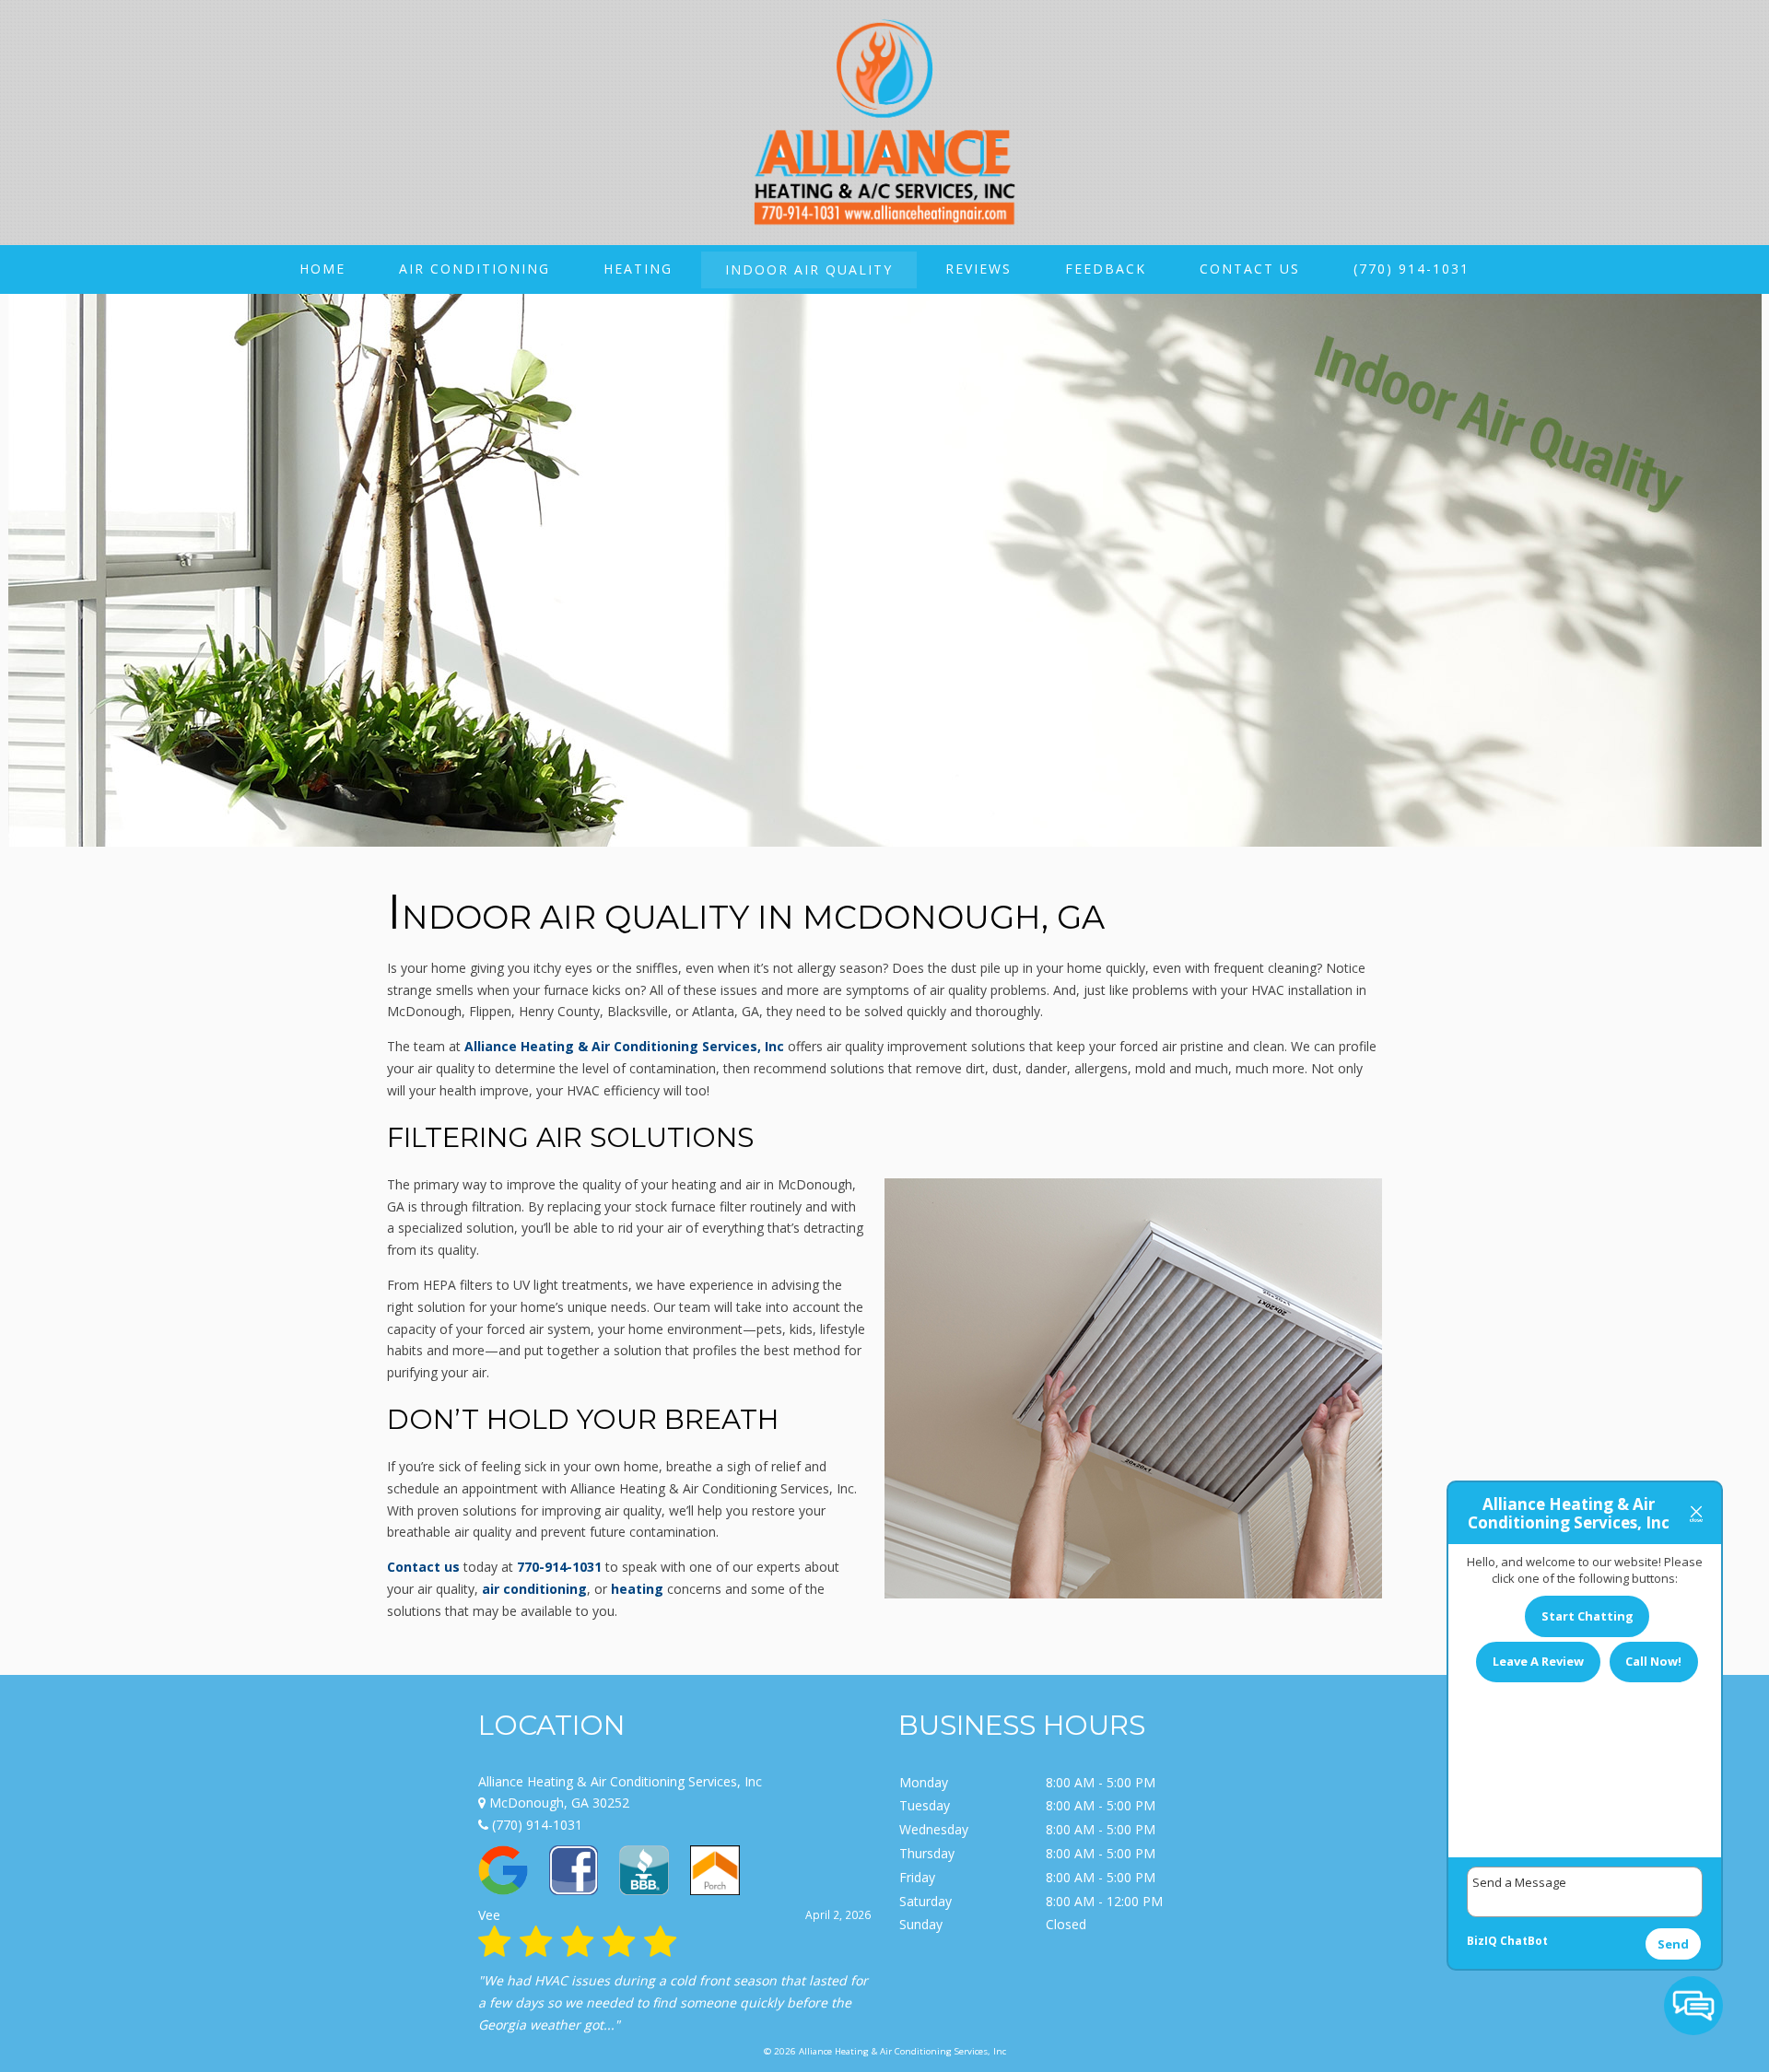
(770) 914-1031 (1412, 269)
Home (322, 269)
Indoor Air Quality (809, 269)
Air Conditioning (474, 269)
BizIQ (1482, 1941)
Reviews (978, 269)
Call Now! (1653, 1661)
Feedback (1106, 269)
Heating (638, 269)
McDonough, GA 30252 (557, 1803)
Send (1673, 1944)
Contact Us (1250, 269)
